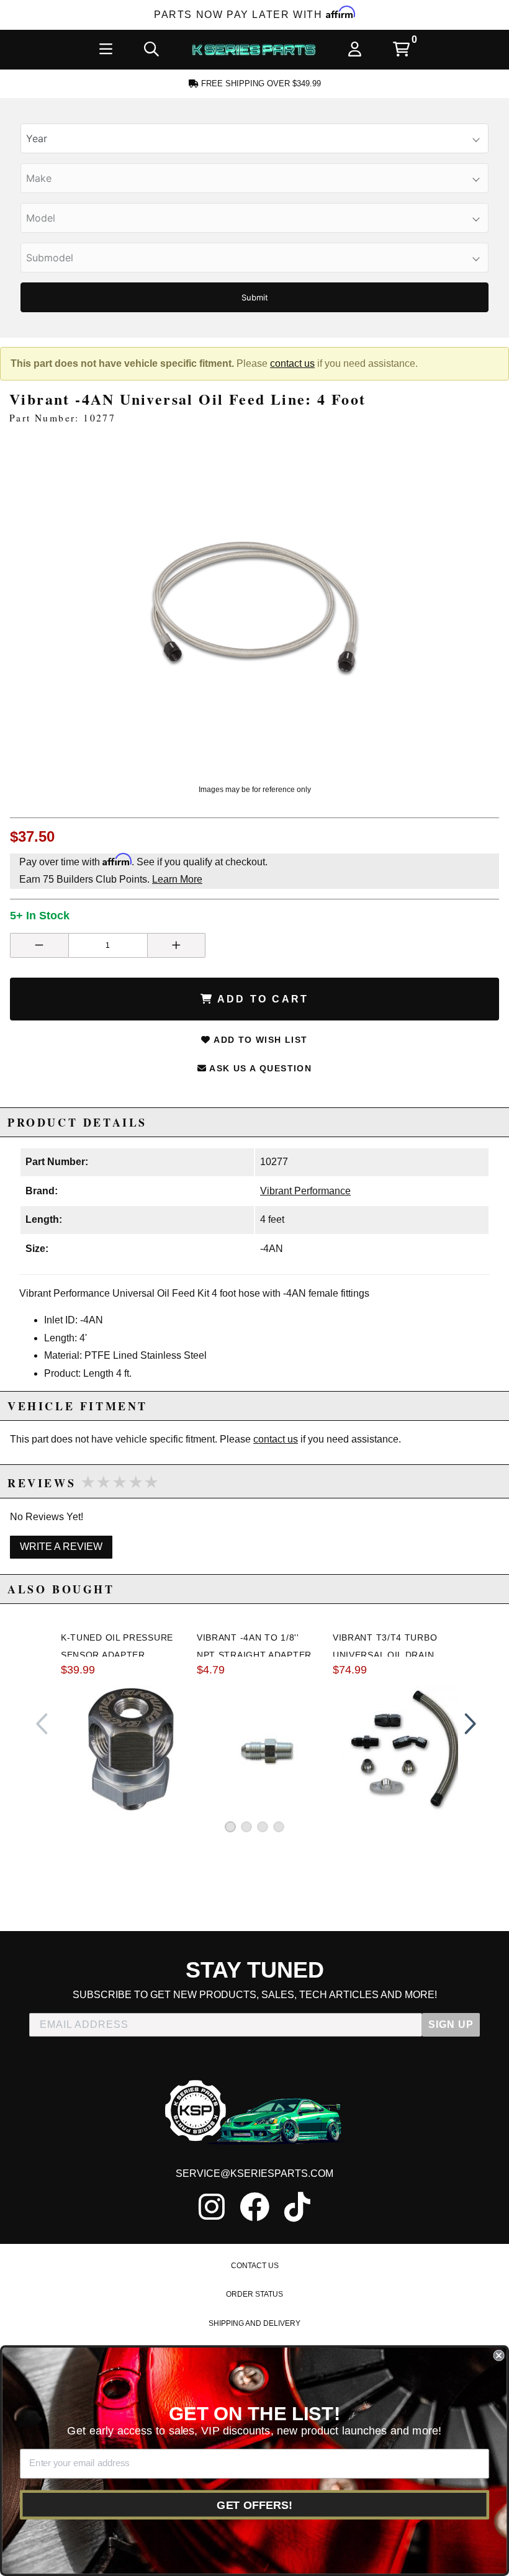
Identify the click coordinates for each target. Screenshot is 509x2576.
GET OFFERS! (254, 2505)
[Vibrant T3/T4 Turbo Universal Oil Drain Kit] (403, 1749)
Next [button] (467, 1724)
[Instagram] (212, 2207)
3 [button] (263, 1827)
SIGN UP (451, 2024)
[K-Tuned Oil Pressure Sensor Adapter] (131, 1749)
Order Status (254, 2294)
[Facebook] (254, 2207)
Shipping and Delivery (254, 2323)
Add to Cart (261, 999)
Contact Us (255, 2266)
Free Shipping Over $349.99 (260, 83)
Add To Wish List (259, 1040)
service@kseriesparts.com (254, 2173)
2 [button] (246, 1827)
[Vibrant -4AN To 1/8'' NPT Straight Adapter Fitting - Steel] (267, 1749)
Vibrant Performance (305, 1191)
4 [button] (279, 1827)
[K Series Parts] (254, 50)
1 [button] (230, 1827)
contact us (292, 363)
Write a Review (61, 1547)
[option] (254, 607)
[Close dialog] (498, 2356)
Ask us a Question (259, 1068)
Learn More (177, 879)
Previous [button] (42, 1724)
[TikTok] (297, 2207)
